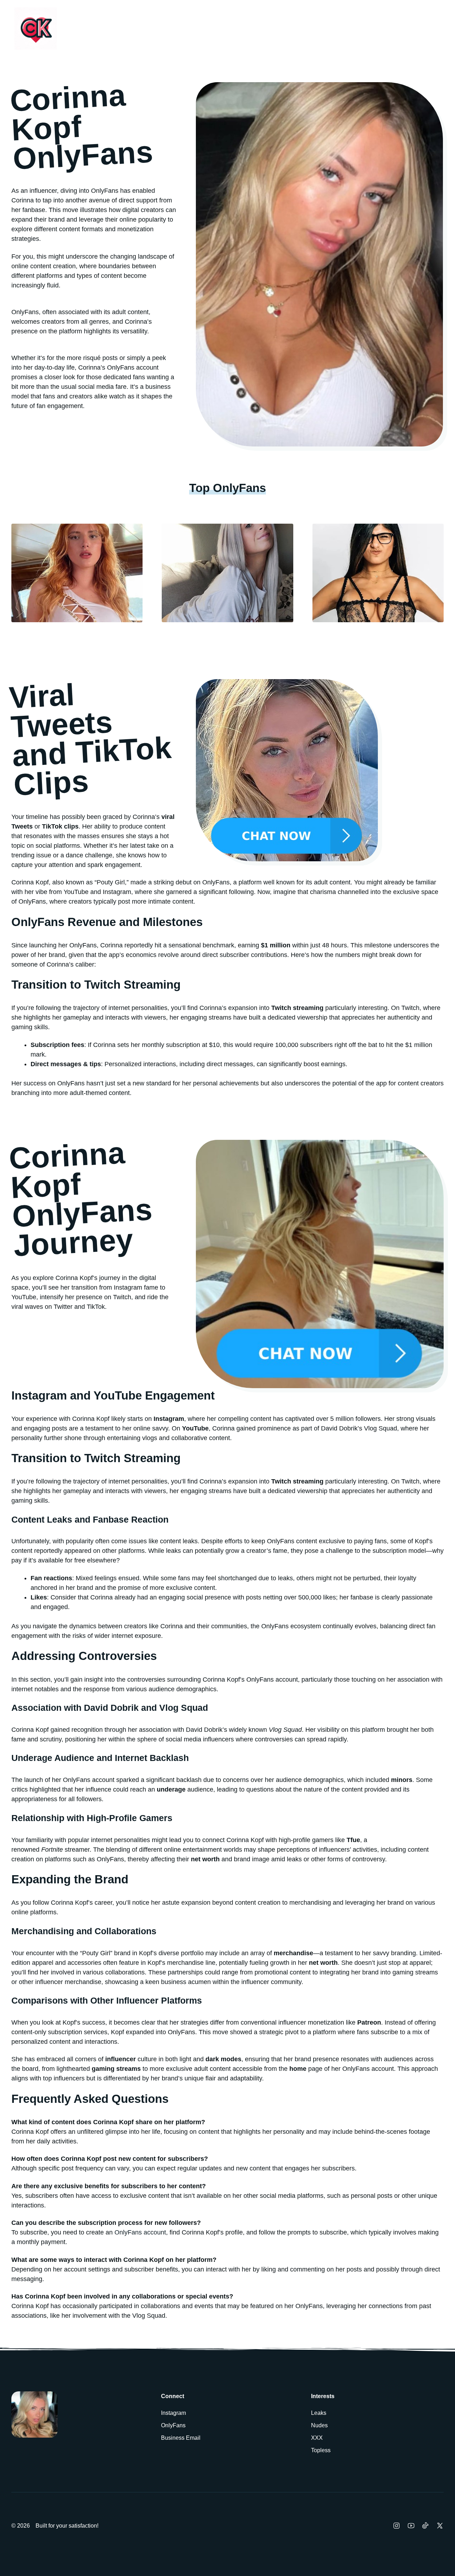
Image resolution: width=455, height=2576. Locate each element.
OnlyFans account (140, 2232)
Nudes (319, 2425)
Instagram (173, 2413)
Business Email (181, 2438)
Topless (321, 2450)
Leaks (319, 2413)
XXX (317, 2438)
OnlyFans (173, 2425)
